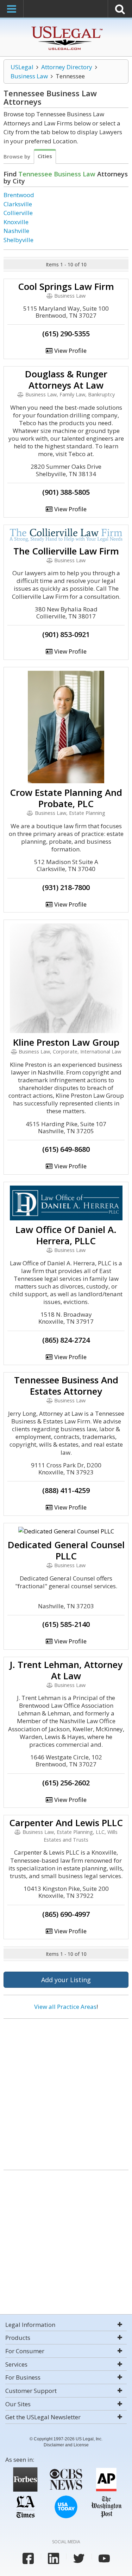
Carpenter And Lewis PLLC (66, 1823)
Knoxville (16, 222)
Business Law (29, 76)
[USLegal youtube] (104, 2558)
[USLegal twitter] (79, 2558)
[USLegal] (66, 27)
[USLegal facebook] (28, 2558)
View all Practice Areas (65, 2007)
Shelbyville (18, 240)
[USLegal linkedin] (54, 2558)
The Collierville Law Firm (66, 551)
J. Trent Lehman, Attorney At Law (66, 1670)
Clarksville (18, 204)
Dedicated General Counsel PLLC (66, 1550)
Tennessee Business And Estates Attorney (66, 1386)
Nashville (16, 231)
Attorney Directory (67, 67)
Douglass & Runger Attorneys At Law (66, 379)
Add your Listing (66, 1980)
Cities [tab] (45, 156)
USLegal (22, 67)
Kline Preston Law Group (66, 1042)
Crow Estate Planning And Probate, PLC (66, 798)
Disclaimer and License (66, 2445)
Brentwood (19, 195)
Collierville (18, 213)
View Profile (70, 351)
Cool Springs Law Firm (66, 286)
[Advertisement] (66, 2092)
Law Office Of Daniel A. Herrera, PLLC (66, 1235)
